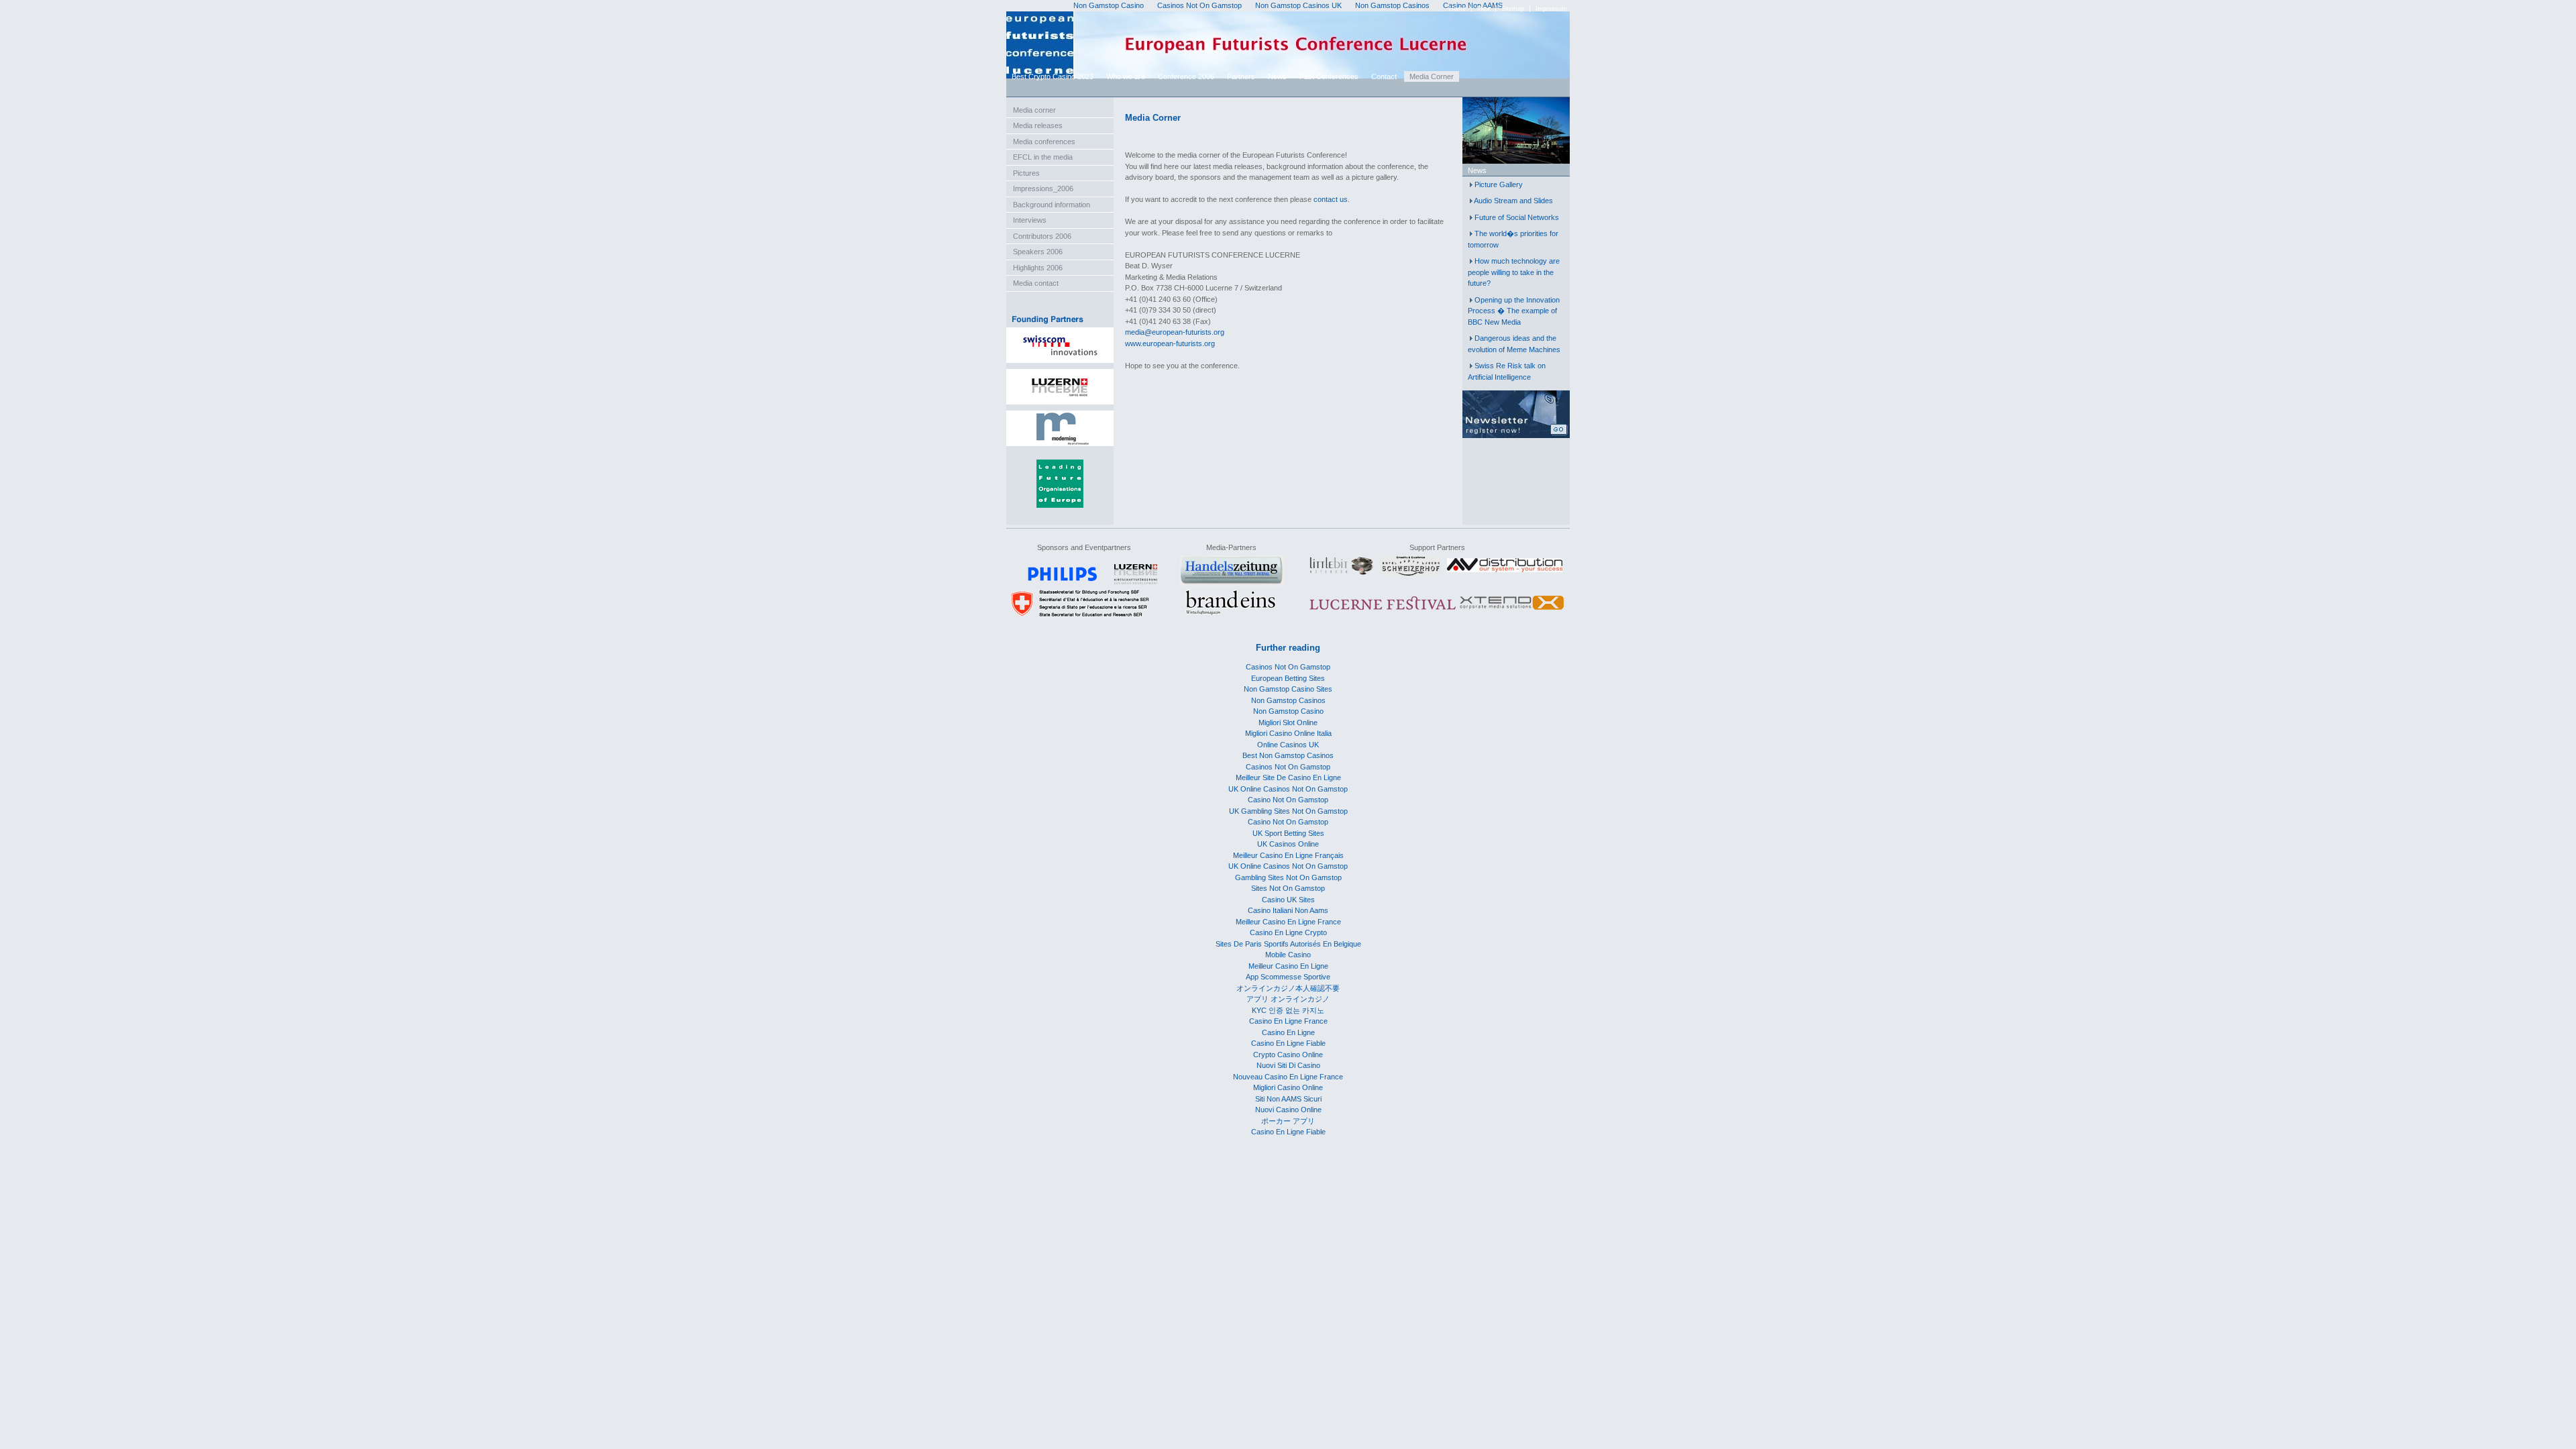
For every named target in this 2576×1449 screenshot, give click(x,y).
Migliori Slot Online (1288, 722)
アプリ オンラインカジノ (1288, 999)
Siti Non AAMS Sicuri (1288, 1099)
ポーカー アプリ (1288, 1121)
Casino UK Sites (1288, 900)
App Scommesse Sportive (1288, 977)
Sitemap (1513, 9)
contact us (1331, 199)
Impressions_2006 (1043, 189)
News (1277, 76)
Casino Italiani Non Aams (1288, 910)
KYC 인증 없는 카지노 (1288, 1010)
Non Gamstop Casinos (1288, 700)
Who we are (1126, 76)
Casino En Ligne (1288, 1032)
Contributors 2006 (1042, 236)
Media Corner (1432, 76)
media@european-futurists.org (1175, 332)
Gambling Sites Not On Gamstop (1288, 877)
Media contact (1036, 283)
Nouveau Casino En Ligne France (1288, 1077)
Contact (1384, 76)
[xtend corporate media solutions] (1512, 610)
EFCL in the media (1043, 157)
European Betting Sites (1288, 678)
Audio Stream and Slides (1513, 201)
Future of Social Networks (1517, 217)
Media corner (1034, 110)
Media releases (1038, 125)
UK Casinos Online (1288, 844)
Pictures (1026, 173)
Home (1457, 9)
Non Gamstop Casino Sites (1288, 689)
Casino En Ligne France (1288, 1021)
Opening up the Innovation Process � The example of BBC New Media (1514, 311)
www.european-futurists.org (1170, 343)
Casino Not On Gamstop (1288, 800)
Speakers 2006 (1038, 252)
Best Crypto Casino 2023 (1053, 76)
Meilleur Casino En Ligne (1288, 966)
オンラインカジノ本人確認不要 (1288, 988)
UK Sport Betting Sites (1288, 833)
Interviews (1030, 220)
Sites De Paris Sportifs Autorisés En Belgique (1288, 944)
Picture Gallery (1499, 184)
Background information (1052, 205)
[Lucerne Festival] (1383, 610)
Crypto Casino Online (1288, 1055)
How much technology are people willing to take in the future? (1514, 272)
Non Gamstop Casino (1288, 711)
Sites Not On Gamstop (1288, 888)
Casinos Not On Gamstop (1288, 667)
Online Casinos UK (1288, 745)
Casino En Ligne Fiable (1288, 1043)
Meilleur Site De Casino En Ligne (1288, 777)
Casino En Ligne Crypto (1288, 932)
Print (1484, 9)
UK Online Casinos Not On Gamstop (1288, 789)
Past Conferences (1329, 76)
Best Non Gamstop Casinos (1288, 755)
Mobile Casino (1288, 955)
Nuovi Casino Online (1288, 1110)
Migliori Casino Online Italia (1288, 733)
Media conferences (1044, 142)
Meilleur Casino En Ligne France (1288, 922)
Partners (1241, 76)
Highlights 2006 (1038, 268)
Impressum (1551, 9)
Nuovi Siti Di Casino (1288, 1065)
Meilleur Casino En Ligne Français (1288, 855)
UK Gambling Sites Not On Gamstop (1288, 811)
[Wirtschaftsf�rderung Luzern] (1136, 582)
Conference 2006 (1186, 76)
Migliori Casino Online (1288, 1087)
